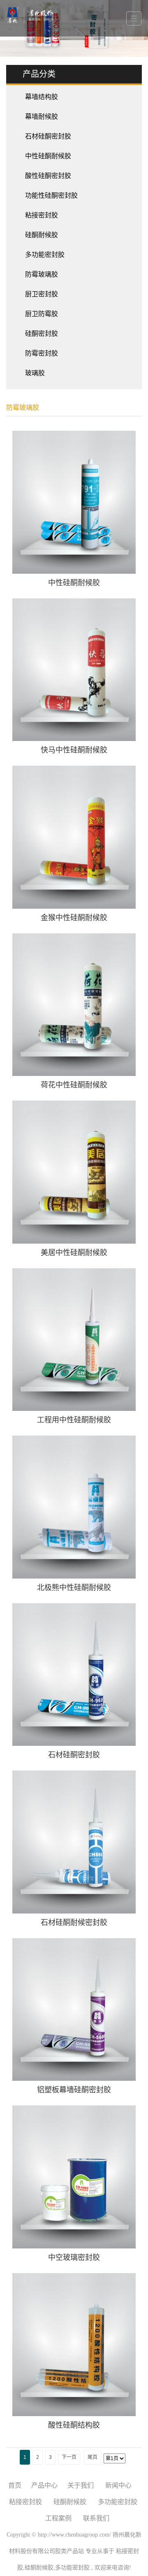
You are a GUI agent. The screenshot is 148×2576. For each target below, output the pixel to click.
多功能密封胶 (45, 255)
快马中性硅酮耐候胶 (74, 750)
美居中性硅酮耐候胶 (74, 1253)
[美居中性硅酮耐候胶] (74, 1172)
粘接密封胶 (42, 215)
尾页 (92, 2457)
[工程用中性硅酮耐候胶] (74, 1340)
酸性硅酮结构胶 (74, 2425)
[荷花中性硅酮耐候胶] (74, 1005)
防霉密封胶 (42, 353)
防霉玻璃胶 (42, 274)
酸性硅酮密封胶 (48, 176)
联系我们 (96, 2518)
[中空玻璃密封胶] (74, 2177)
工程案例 (58, 2518)
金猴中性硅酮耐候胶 (74, 918)
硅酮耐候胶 (42, 235)
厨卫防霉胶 (42, 314)
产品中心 (44, 2485)
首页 (15, 2485)
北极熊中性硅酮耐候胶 (74, 1588)
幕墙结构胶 (42, 97)
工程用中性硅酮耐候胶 (74, 1420)
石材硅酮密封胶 (48, 136)
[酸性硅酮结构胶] (74, 2345)
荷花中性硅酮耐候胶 (74, 1085)
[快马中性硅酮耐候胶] (74, 670)
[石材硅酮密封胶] (74, 1675)
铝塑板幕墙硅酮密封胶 (74, 2090)
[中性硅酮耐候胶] (74, 502)
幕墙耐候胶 (42, 117)
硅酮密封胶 (42, 334)
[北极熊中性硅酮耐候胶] (74, 1507)
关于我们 (81, 2485)
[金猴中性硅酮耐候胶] (74, 837)
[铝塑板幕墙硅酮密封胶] (74, 2010)
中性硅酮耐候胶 (48, 156)
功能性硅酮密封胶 (51, 195)
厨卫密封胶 (42, 294)
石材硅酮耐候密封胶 (74, 1923)
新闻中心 (118, 2485)
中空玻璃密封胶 (74, 2257)
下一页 (69, 2457)
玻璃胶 (35, 373)
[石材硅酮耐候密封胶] (74, 1842)
